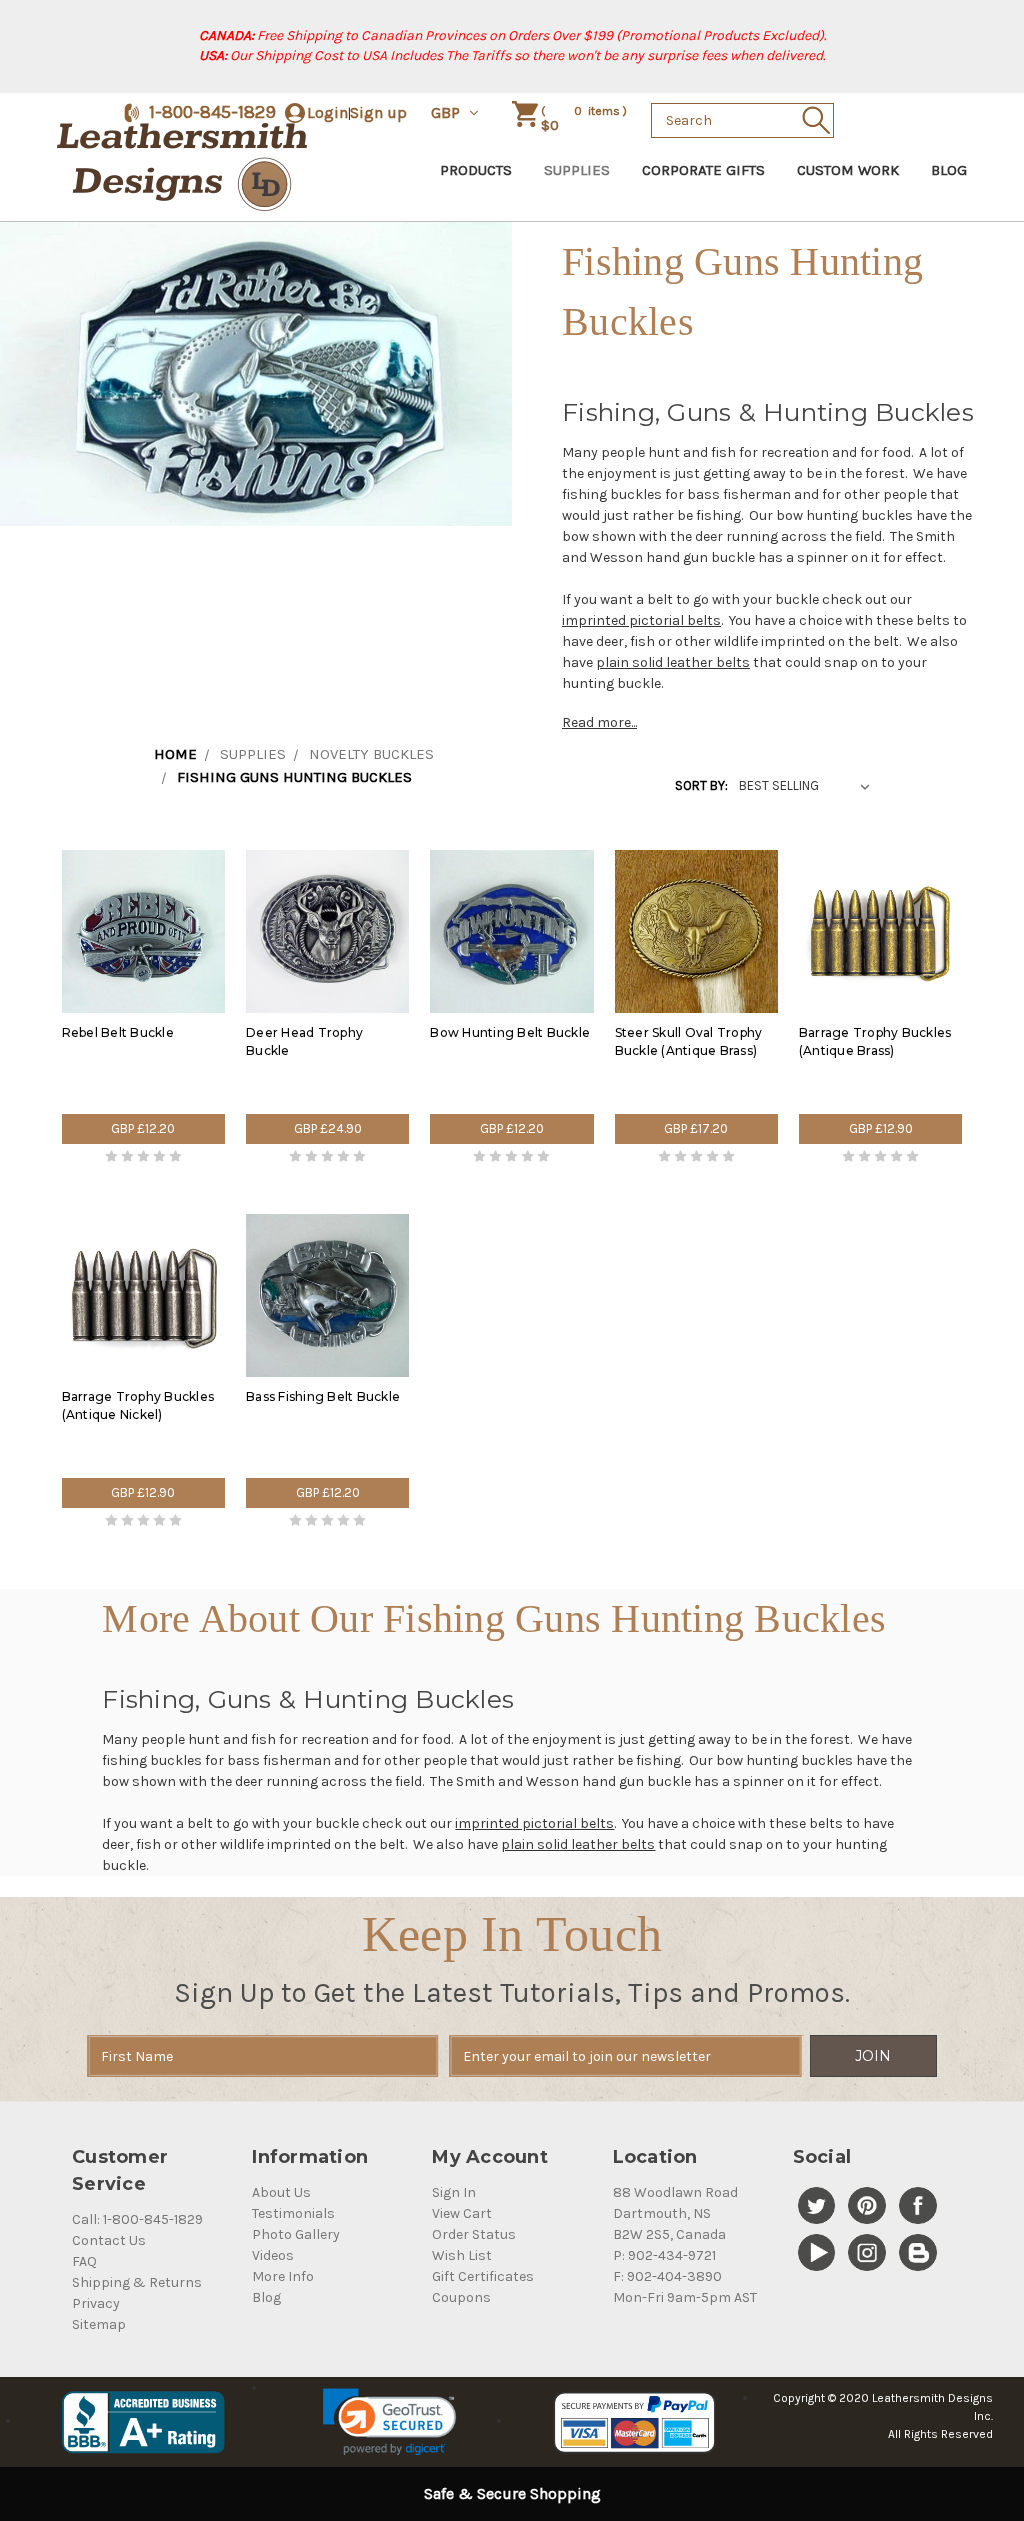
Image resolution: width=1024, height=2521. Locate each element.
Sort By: (701, 785)
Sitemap (99, 2324)
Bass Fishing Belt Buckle (323, 1396)
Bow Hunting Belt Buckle (510, 1032)
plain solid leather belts (673, 662)
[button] (389, 2422)
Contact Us (109, 2240)
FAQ (84, 2261)
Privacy (96, 2303)
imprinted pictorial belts (641, 620)
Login (327, 112)
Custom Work (848, 170)
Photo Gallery (296, 2234)
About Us (281, 2192)
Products (476, 170)
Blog (949, 170)
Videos (273, 2255)
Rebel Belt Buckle (118, 1032)
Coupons (461, 2297)
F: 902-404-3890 (667, 2276)
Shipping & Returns (137, 2282)
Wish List (462, 2255)
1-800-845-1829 (212, 112)
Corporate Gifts (703, 170)
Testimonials (293, 2213)
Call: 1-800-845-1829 (137, 2219)
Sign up (378, 112)
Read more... (599, 722)
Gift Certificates (483, 2276)
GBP (447, 112)
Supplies (577, 170)
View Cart (462, 2213)
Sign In (454, 2192)
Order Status (474, 2234)
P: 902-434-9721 (664, 2255)
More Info (283, 2276)
